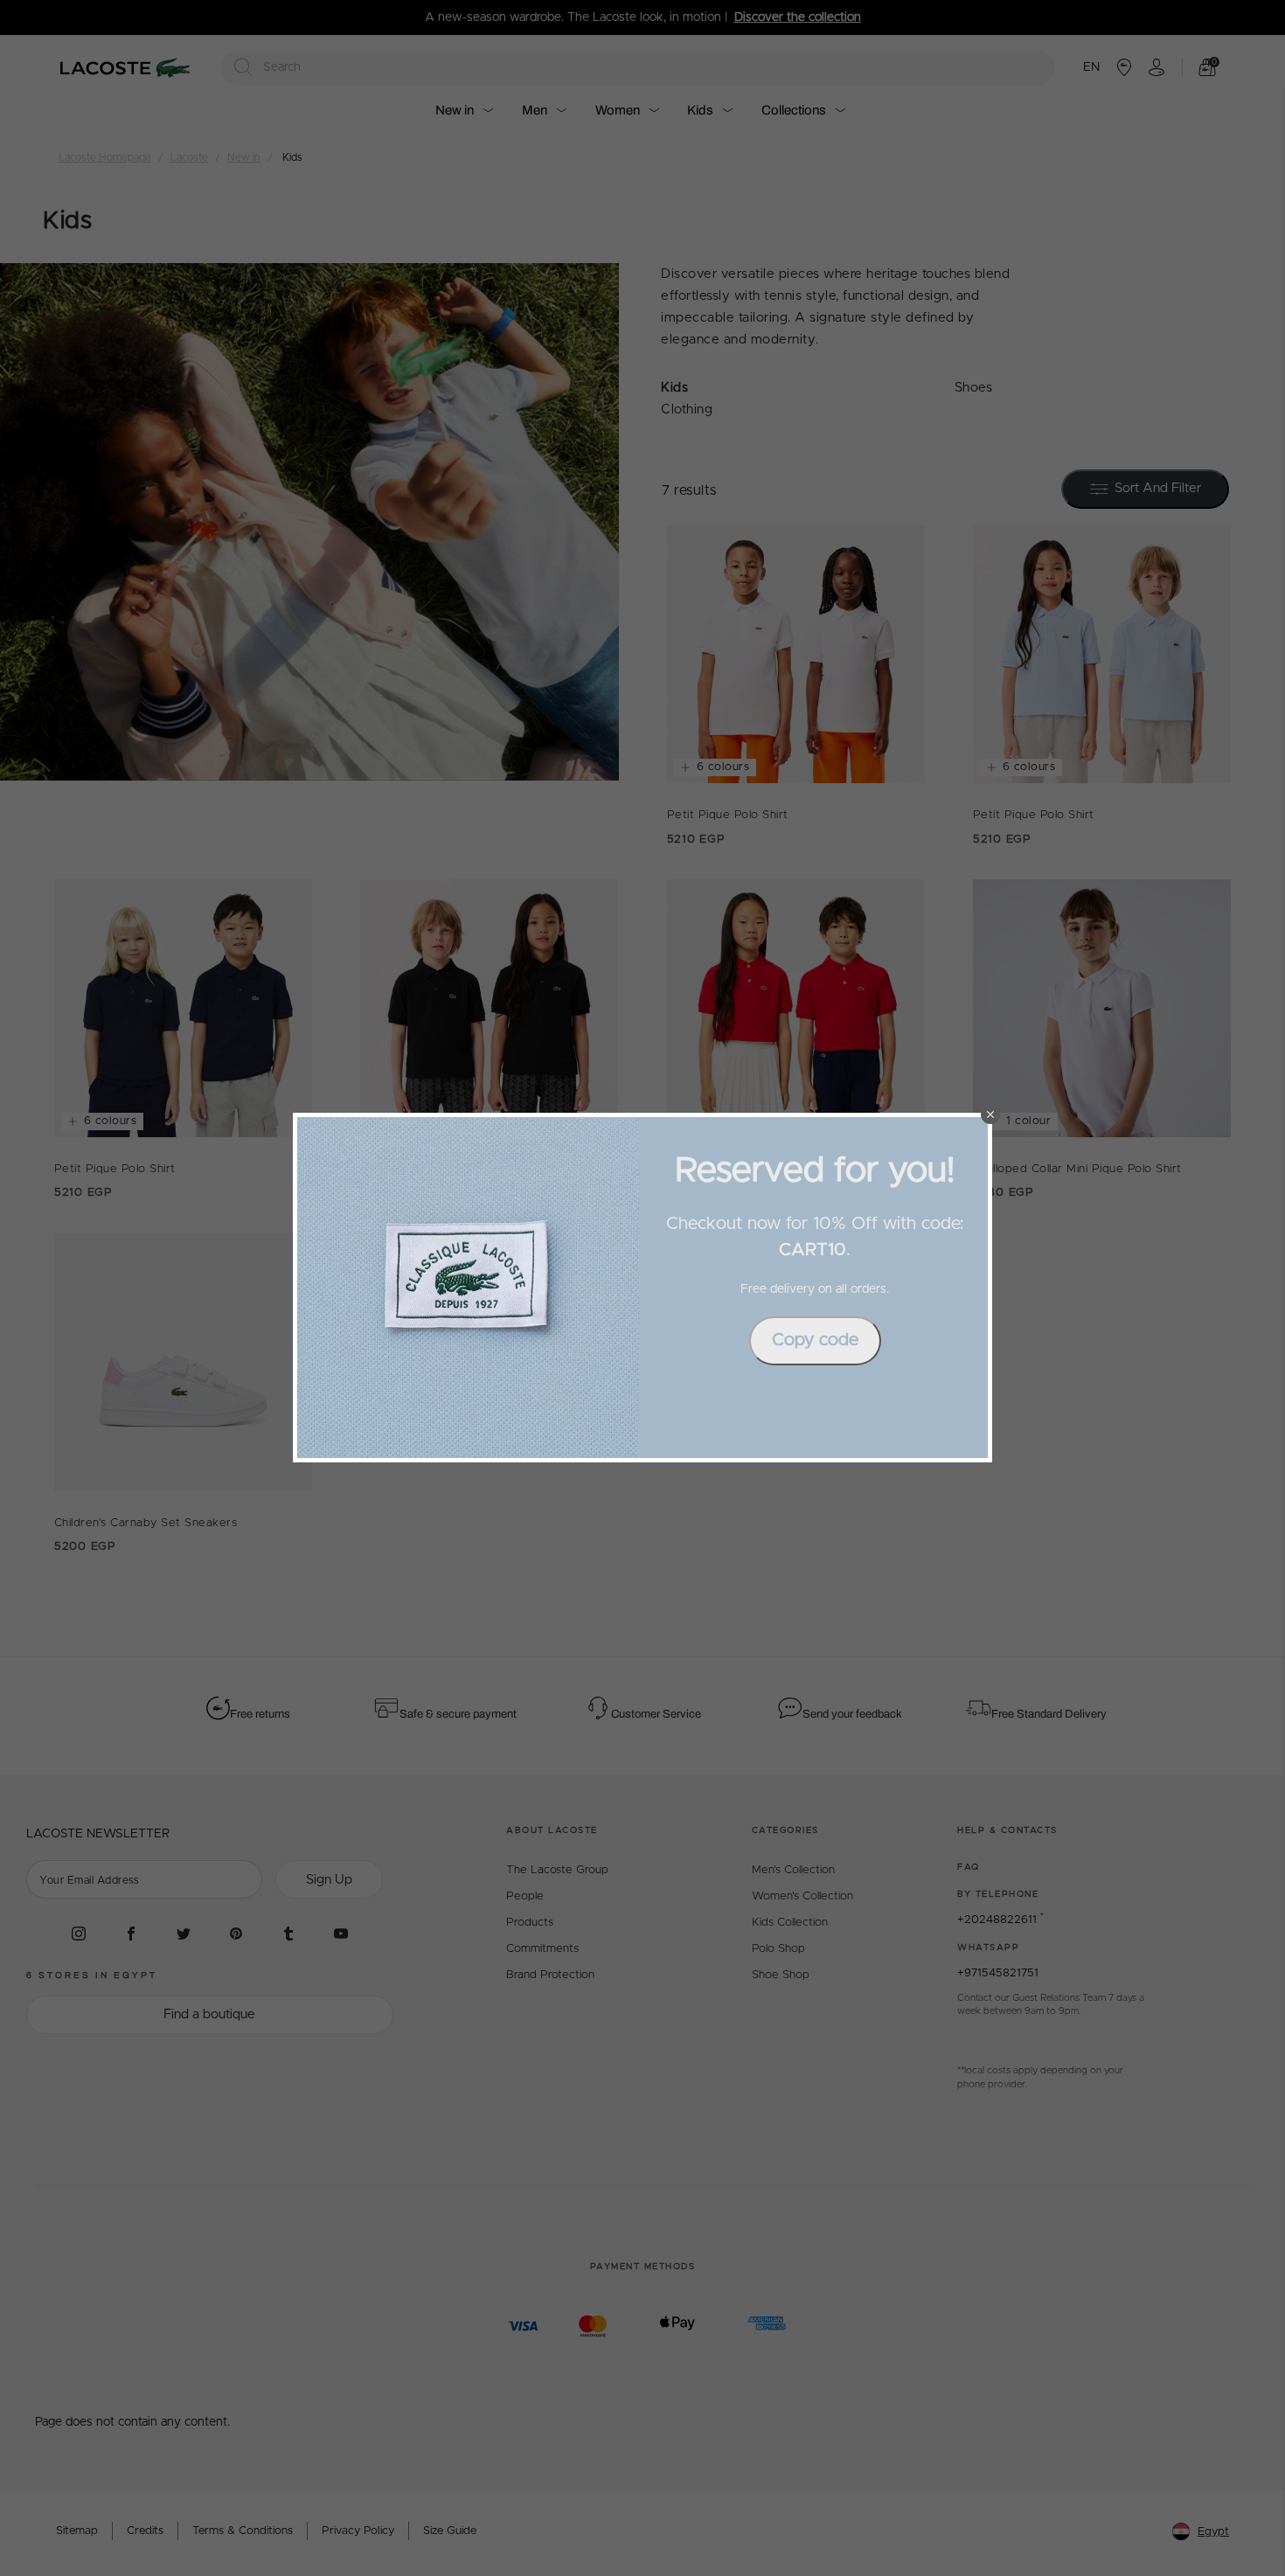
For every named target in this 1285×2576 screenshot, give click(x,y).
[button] (990, 1114)
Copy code (815, 1340)
